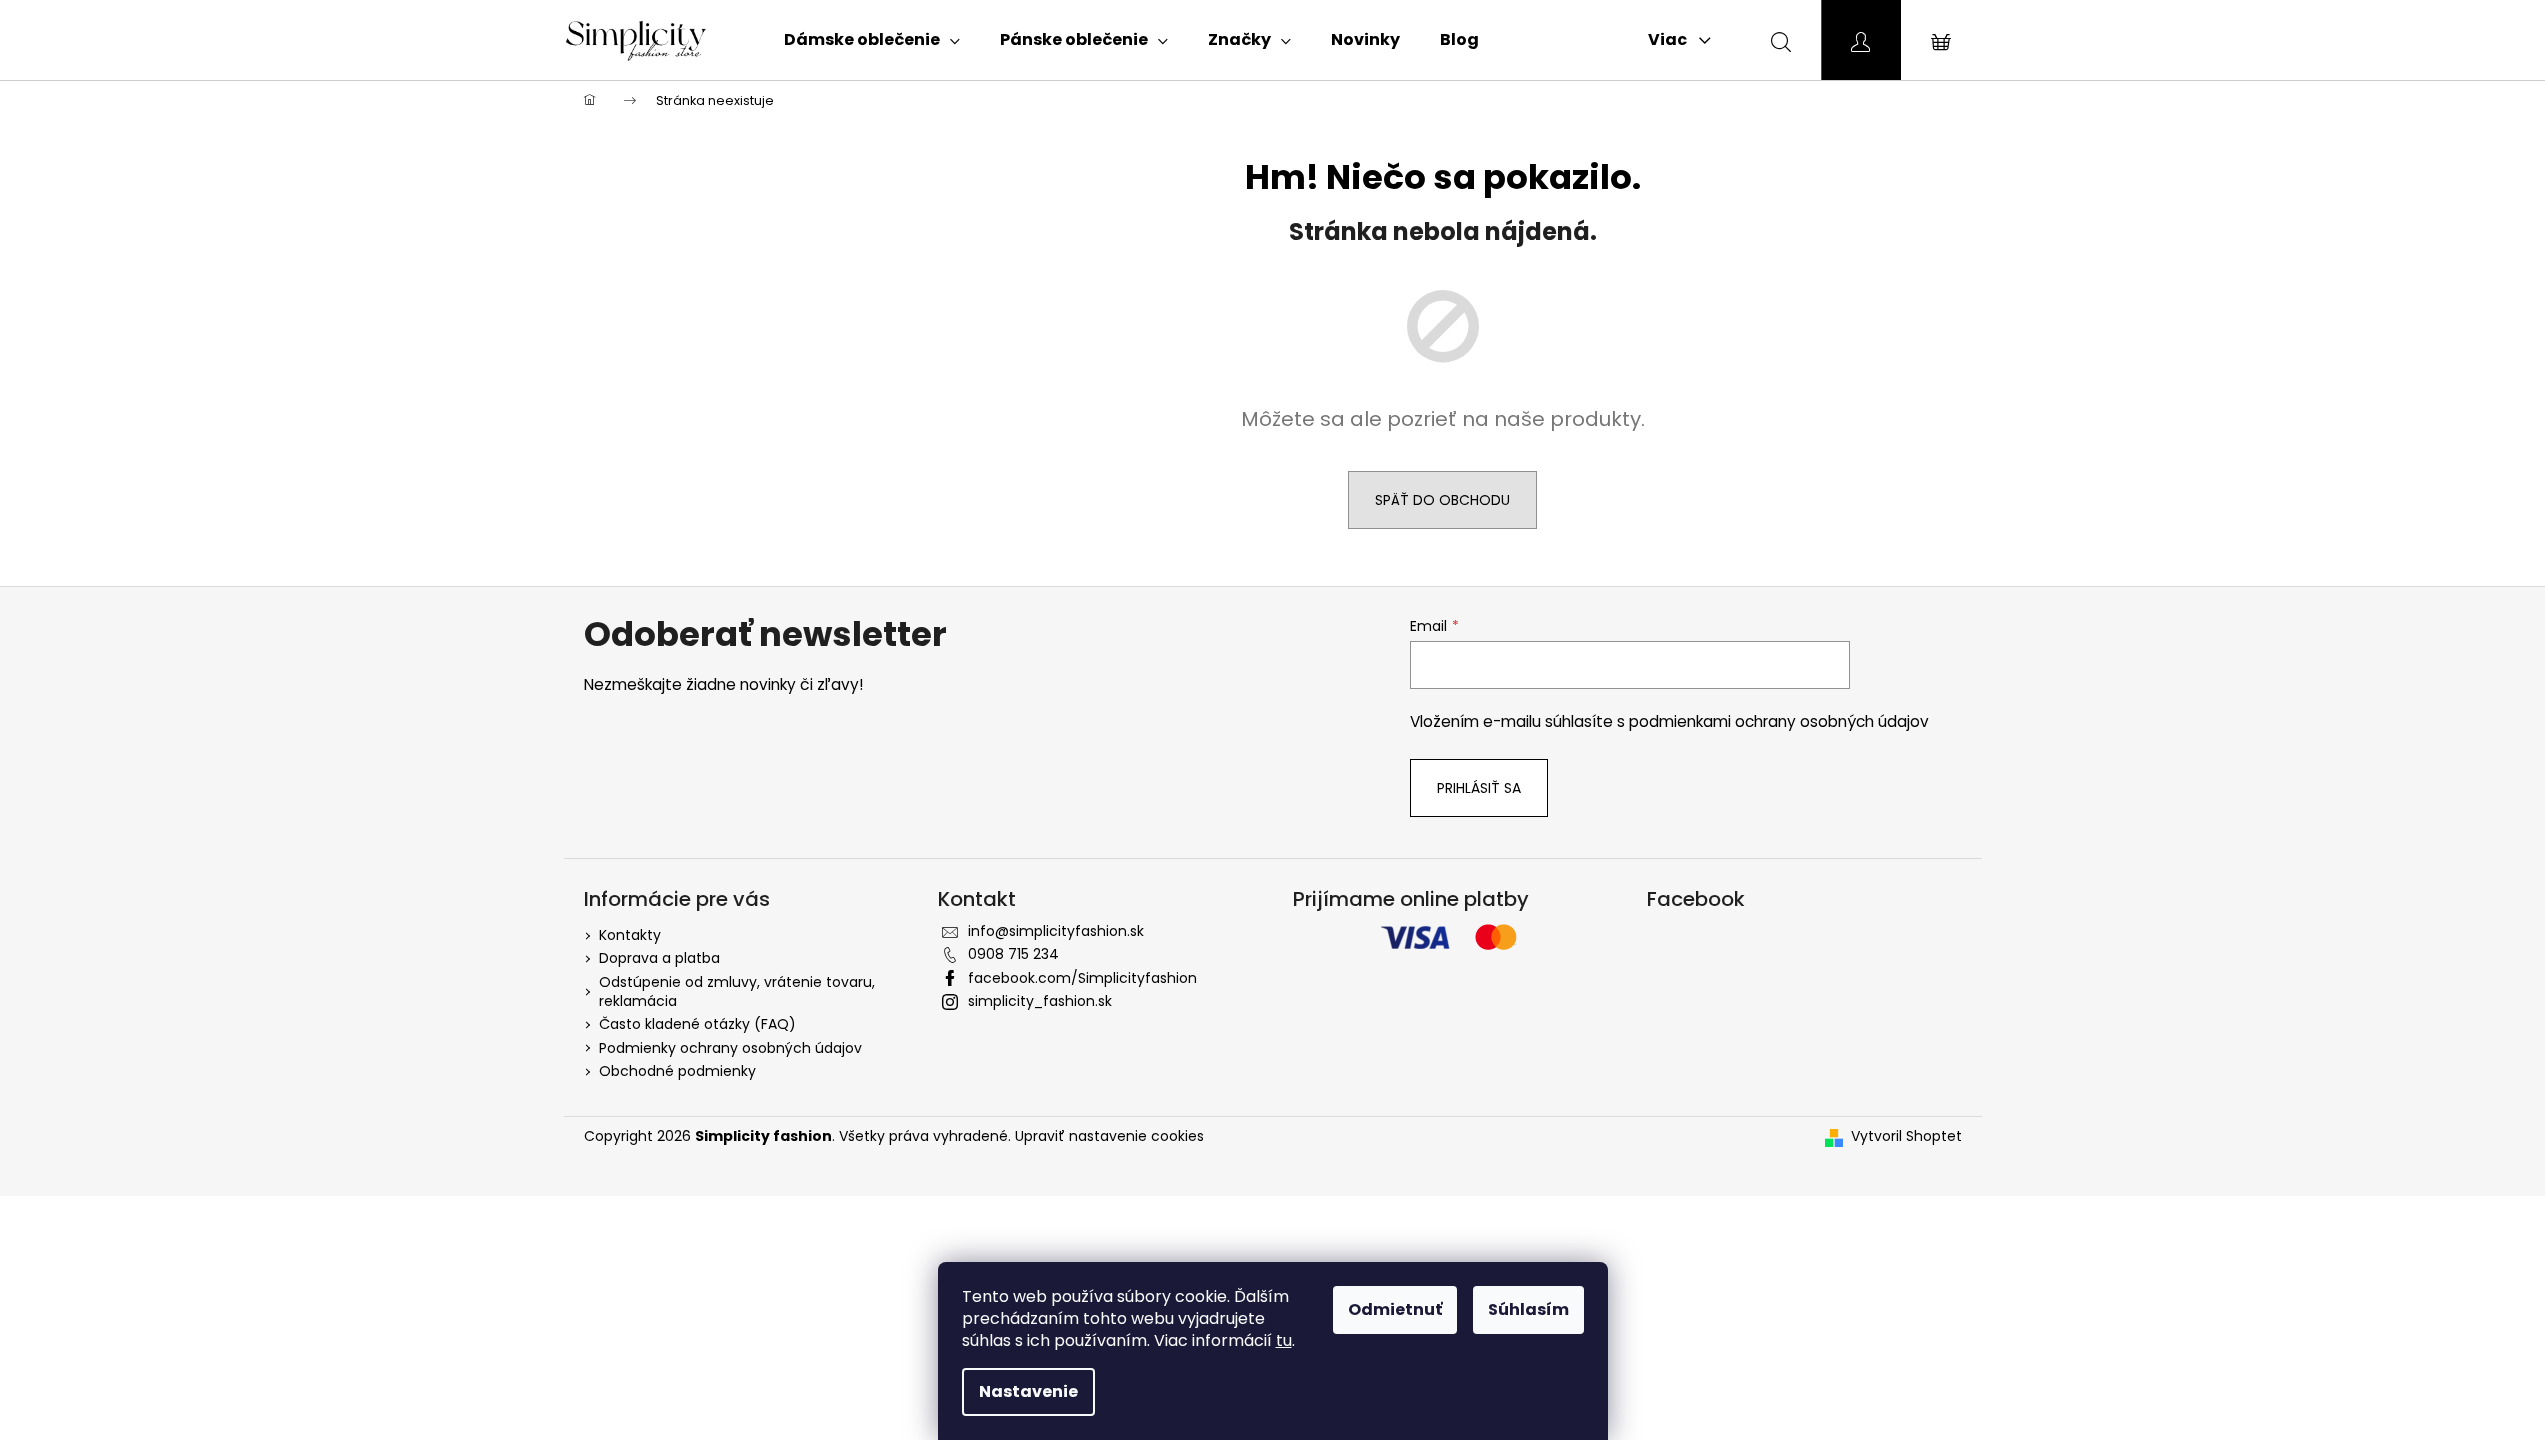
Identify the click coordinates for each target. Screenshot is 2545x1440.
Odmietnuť (1395, 1309)
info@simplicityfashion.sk (1056, 931)
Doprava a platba (659, 958)
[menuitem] (872, 40)
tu (1284, 1340)
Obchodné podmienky (677, 1071)
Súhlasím (1528, 1309)
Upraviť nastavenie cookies (1109, 1136)
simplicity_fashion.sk (1040, 1001)
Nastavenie (1028, 1391)
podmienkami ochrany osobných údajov (1779, 721)
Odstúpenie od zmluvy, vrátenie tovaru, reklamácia (737, 991)
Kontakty (630, 935)
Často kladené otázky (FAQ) (697, 1024)
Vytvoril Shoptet (1906, 1136)
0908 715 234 (1013, 954)
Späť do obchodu (1442, 500)
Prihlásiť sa (1479, 788)
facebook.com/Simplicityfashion (1082, 978)
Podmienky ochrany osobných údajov (730, 1048)
